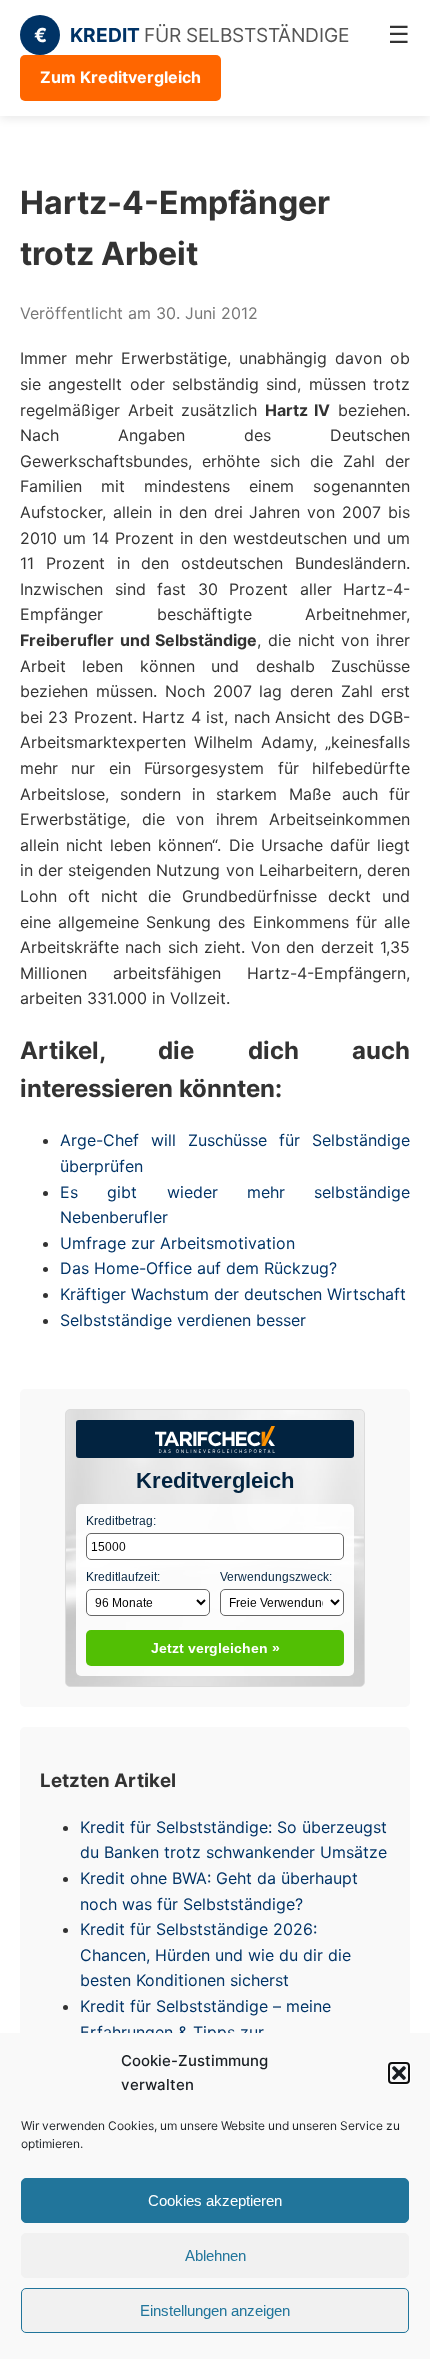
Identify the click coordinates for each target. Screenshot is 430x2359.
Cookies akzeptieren (215, 2200)
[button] (399, 2073)
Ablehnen (215, 2255)
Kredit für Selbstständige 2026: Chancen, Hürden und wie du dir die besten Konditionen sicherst (215, 1954)
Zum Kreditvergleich (120, 77)
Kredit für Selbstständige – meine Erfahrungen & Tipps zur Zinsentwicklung (205, 2031)
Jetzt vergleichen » (215, 1648)
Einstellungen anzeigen (215, 2310)
